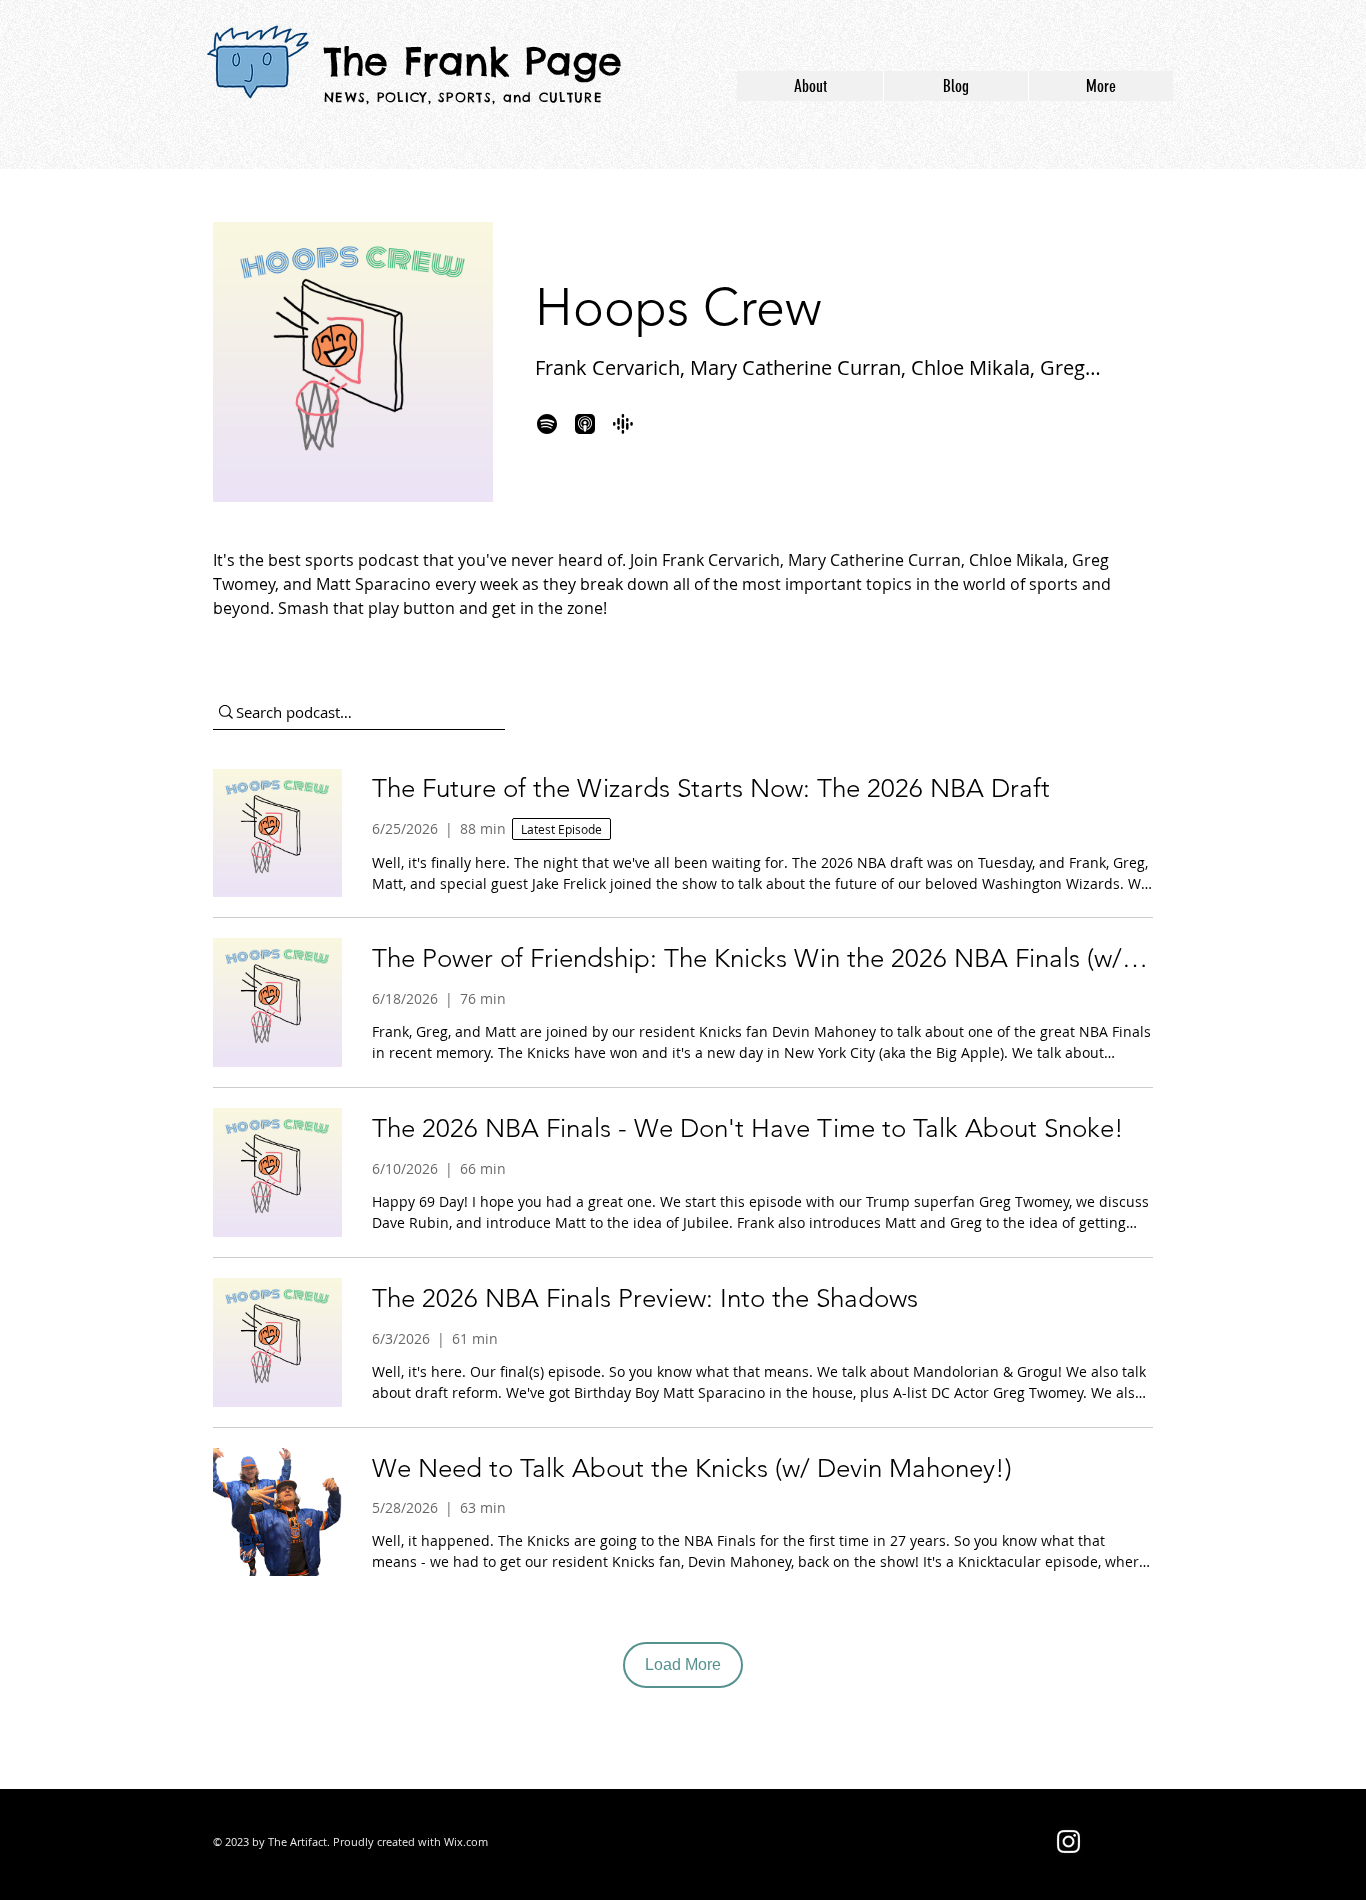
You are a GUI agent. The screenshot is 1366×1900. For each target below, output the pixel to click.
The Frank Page (473, 61)
